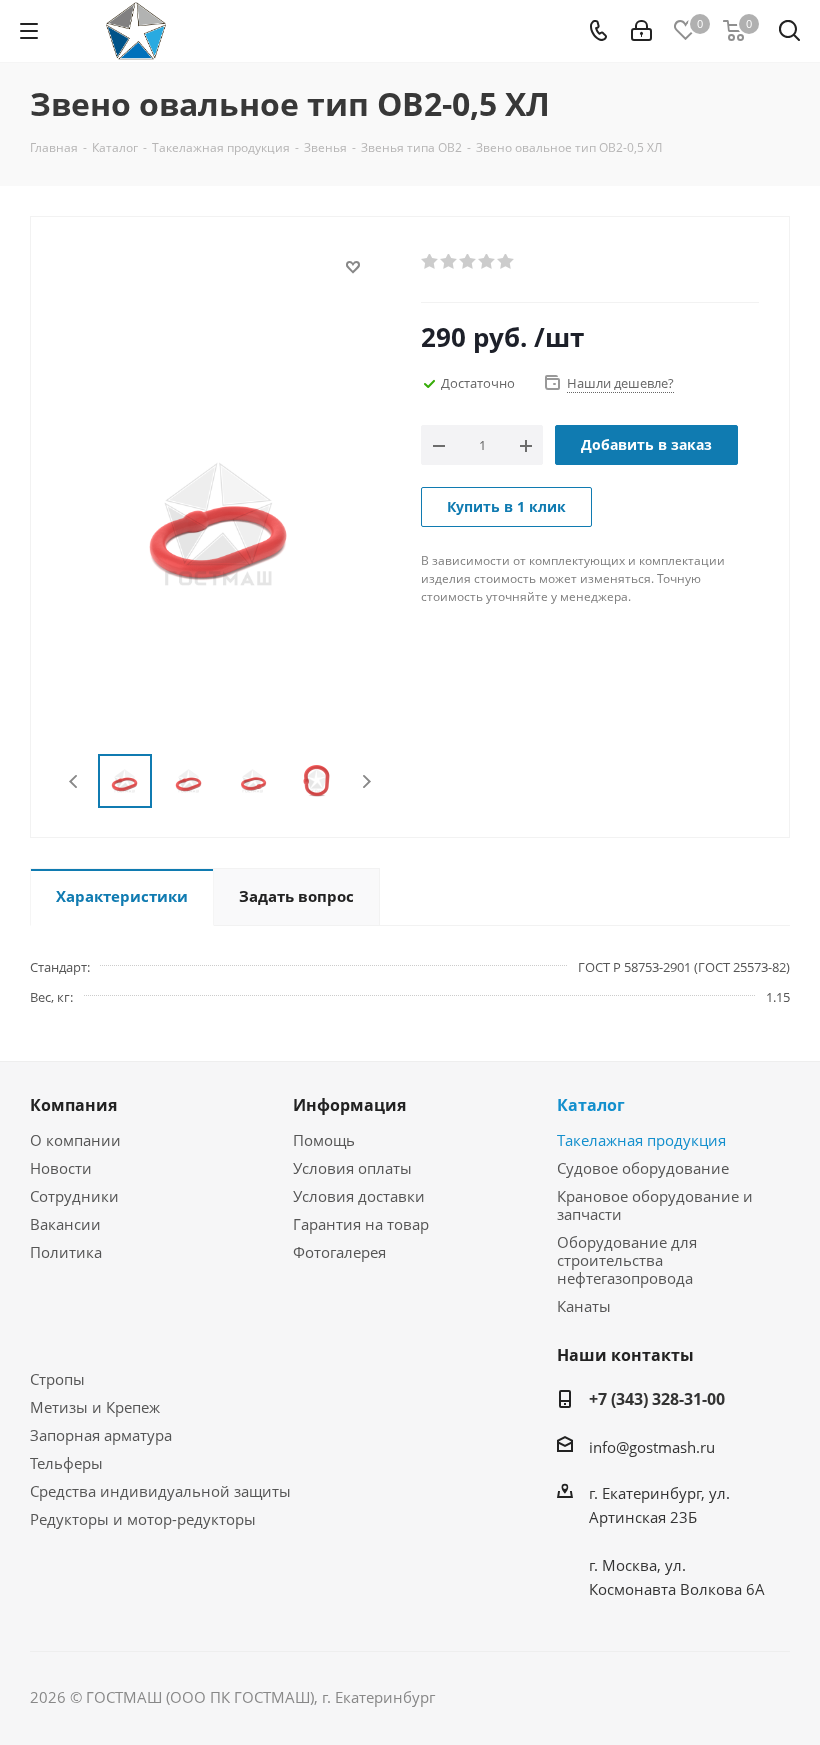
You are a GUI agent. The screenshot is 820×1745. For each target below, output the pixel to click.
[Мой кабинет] (641, 31)
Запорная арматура (101, 1435)
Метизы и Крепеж (95, 1407)
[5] (506, 262)
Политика (66, 1252)
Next (366, 781)
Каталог (591, 1105)
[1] (430, 262)
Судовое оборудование (643, 1168)
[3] (468, 262)
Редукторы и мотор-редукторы (143, 1519)
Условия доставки (359, 1196)
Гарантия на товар (361, 1224)
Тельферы (66, 1463)
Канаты (584, 1306)
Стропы (57, 1379)
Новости (61, 1168)
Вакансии (65, 1224)
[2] (449, 262)
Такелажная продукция (641, 1140)
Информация (349, 1105)
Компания (73, 1105)
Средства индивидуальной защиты (160, 1491)
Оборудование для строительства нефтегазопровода (627, 1260)
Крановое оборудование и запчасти (655, 1205)
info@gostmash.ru (652, 1447)
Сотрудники (74, 1196)
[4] (487, 262)
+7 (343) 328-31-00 (657, 1399)
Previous (74, 781)
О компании (75, 1140)
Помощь (324, 1140)
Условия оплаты (352, 1168)
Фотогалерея (339, 1252)
